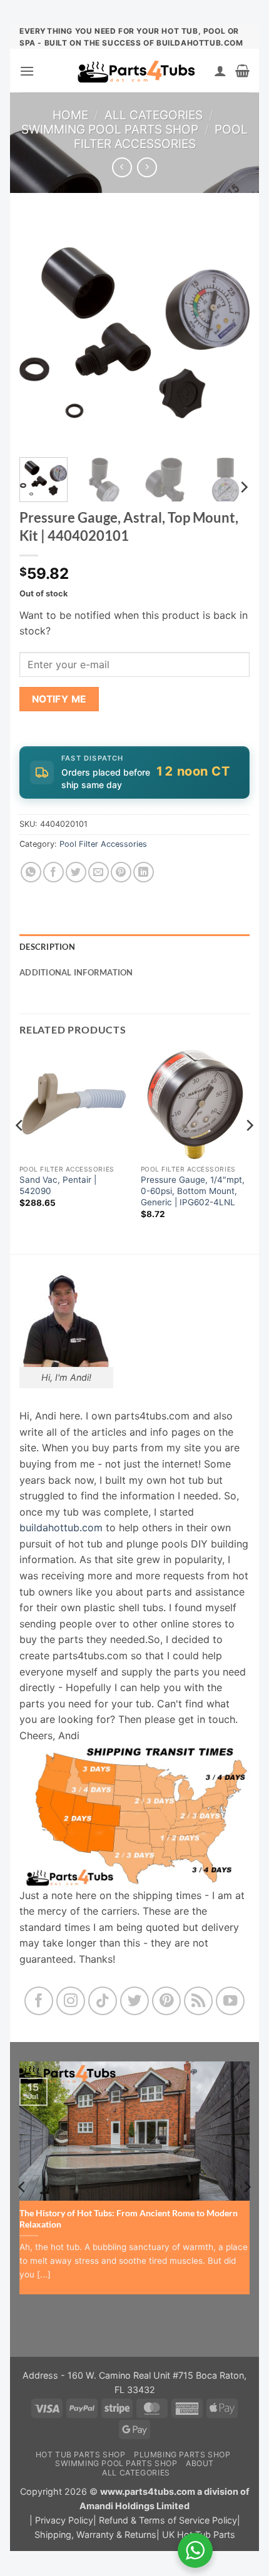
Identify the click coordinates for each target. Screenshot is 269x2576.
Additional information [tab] (76, 972)
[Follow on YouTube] (231, 2001)
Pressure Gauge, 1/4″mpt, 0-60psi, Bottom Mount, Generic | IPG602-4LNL (193, 1191)
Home (70, 115)
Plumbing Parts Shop (182, 2455)
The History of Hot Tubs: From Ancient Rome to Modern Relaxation (129, 2219)
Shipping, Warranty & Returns (95, 2534)
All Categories (154, 115)
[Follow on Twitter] (135, 2001)
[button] (27, 71)
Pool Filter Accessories (161, 136)
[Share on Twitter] (76, 872)
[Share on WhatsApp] (31, 872)
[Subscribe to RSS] (199, 2001)
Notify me (59, 699)
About (200, 2463)
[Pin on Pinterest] (121, 872)
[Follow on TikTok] (103, 2001)
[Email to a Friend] (99, 872)
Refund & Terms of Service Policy (168, 2520)
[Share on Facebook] (53, 872)
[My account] (220, 71)
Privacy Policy (64, 2520)
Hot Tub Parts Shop (81, 2455)
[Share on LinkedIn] (144, 872)
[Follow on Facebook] (39, 2001)
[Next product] (122, 167)
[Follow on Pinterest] (167, 2001)
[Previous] (40, 333)
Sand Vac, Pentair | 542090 (58, 1185)
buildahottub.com (61, 1527)
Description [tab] (47, 947)
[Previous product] (147, 167)
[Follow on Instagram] (71, 2001)
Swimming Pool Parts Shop (110, 129)
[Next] (229, 333)
